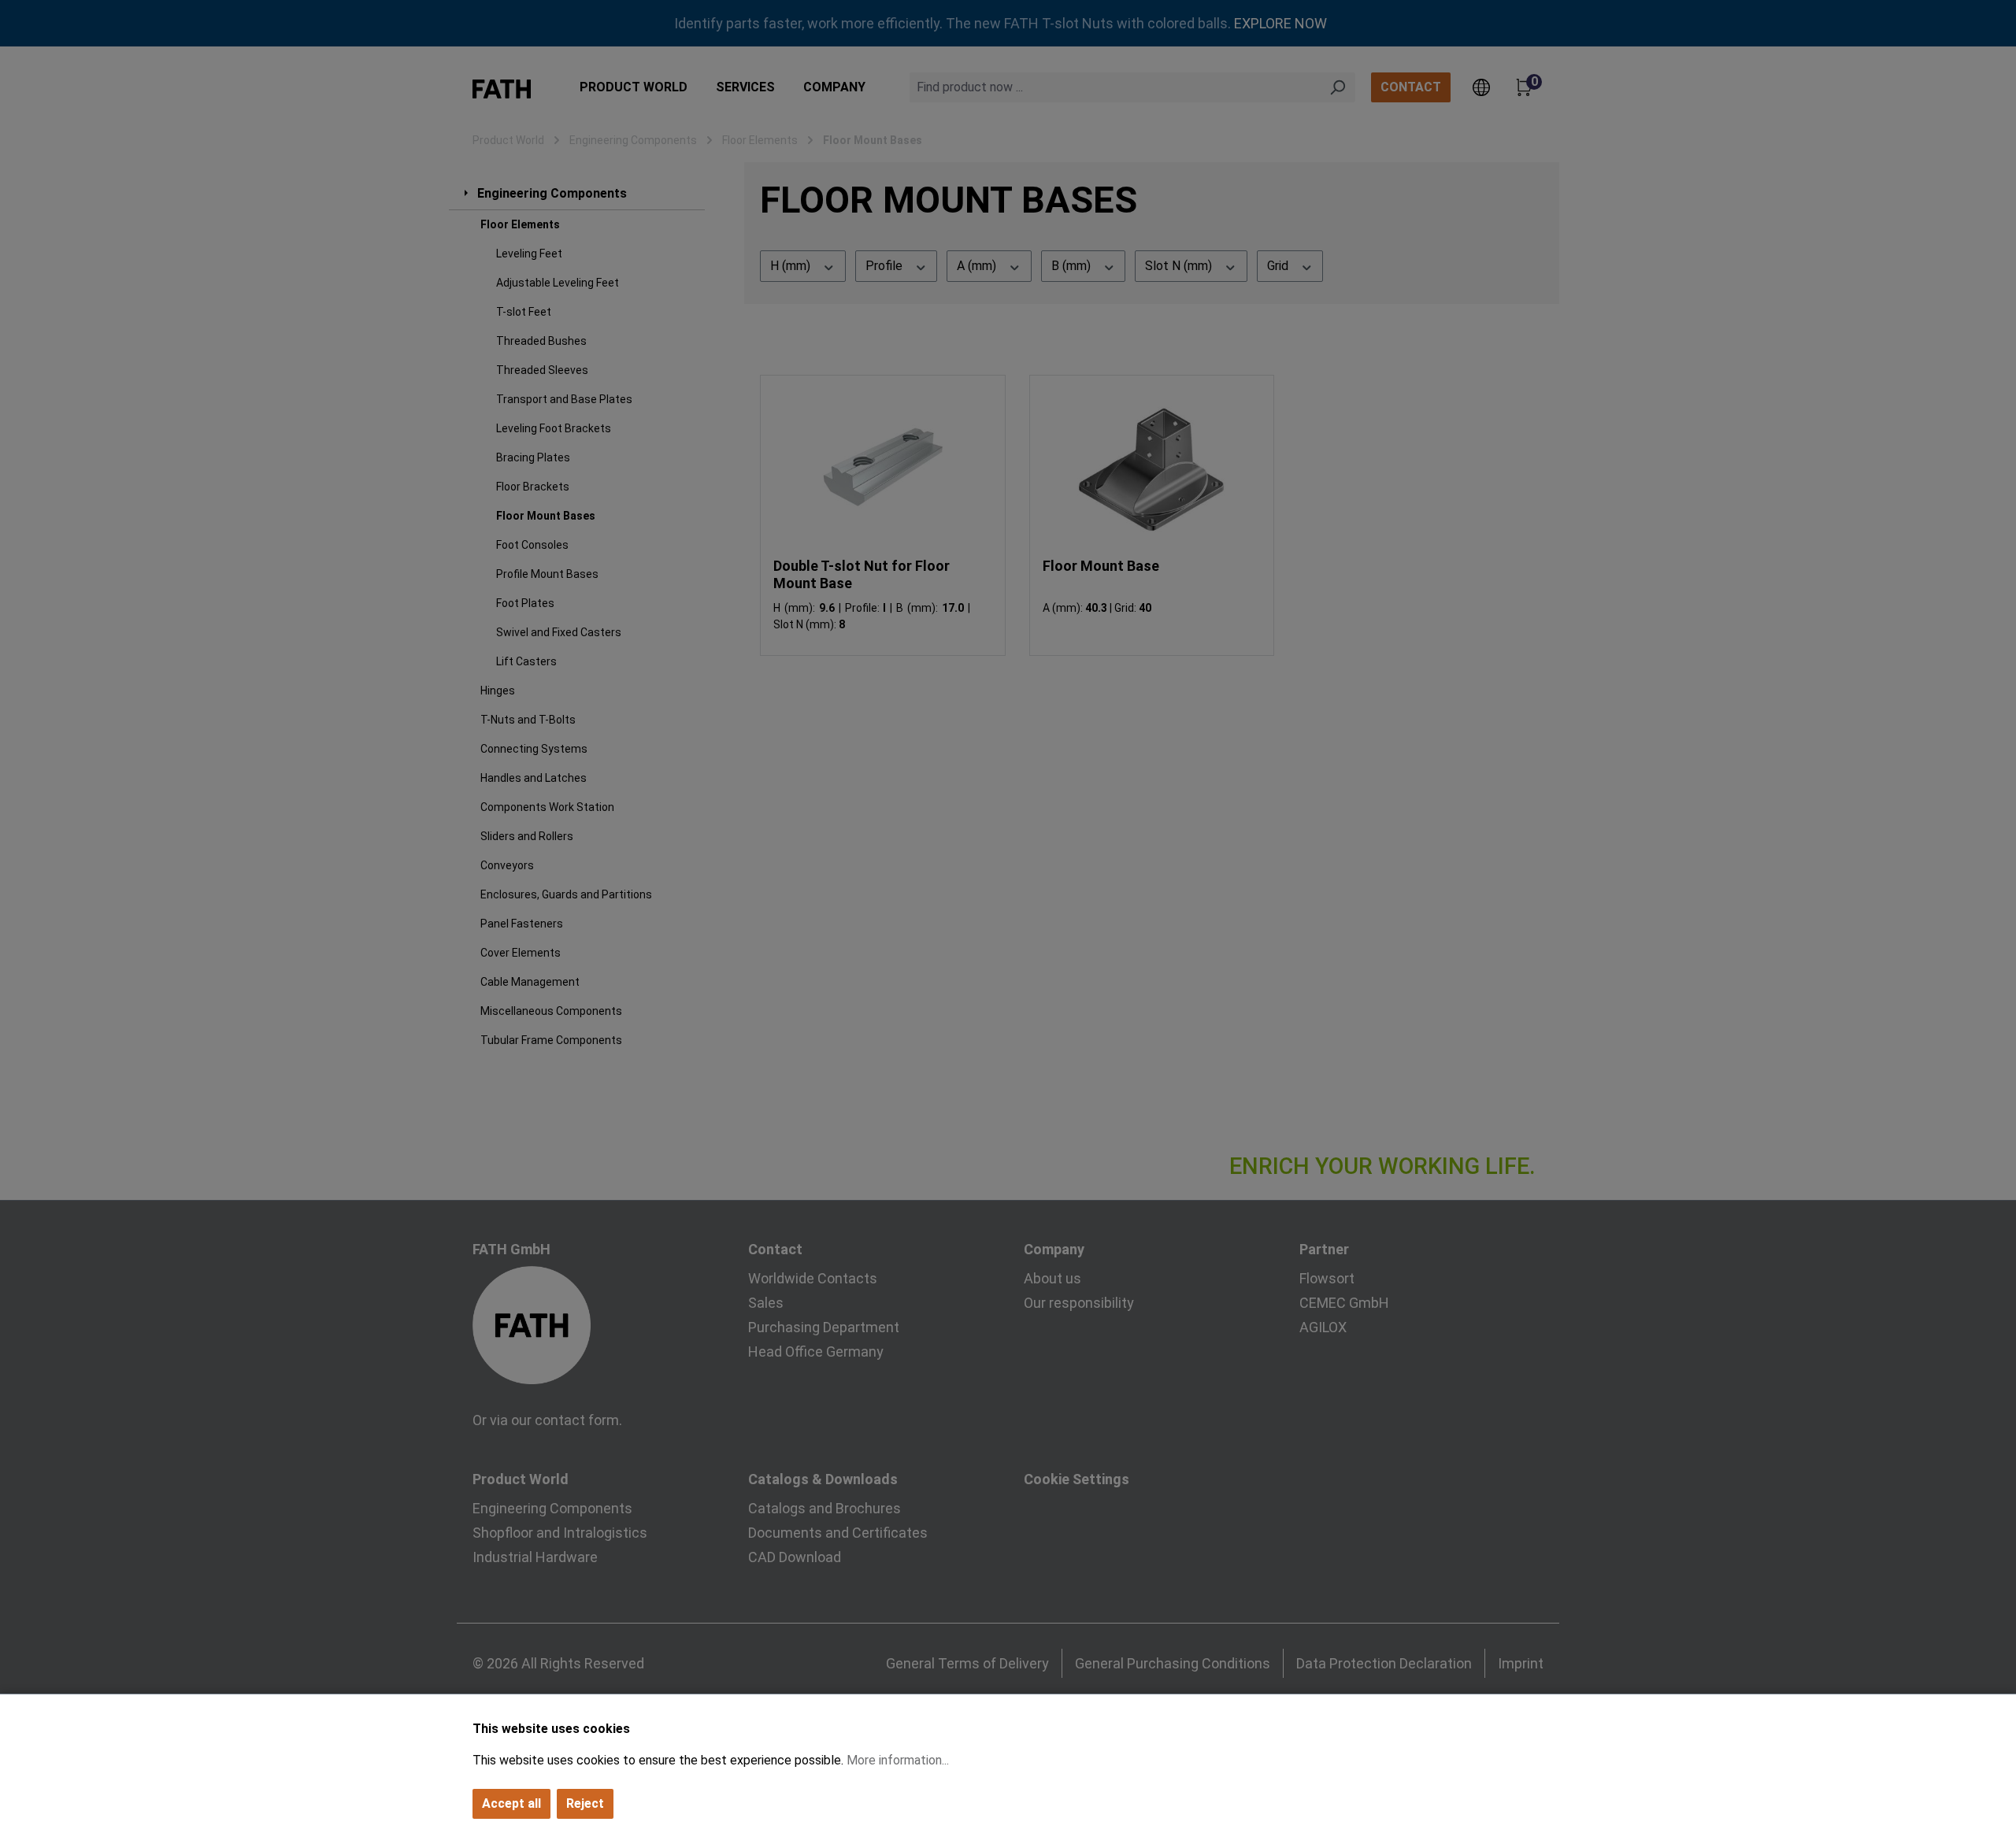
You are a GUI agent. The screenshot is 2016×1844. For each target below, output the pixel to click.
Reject (585, 1803)
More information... (898, 1760)
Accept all (511, 1803)
